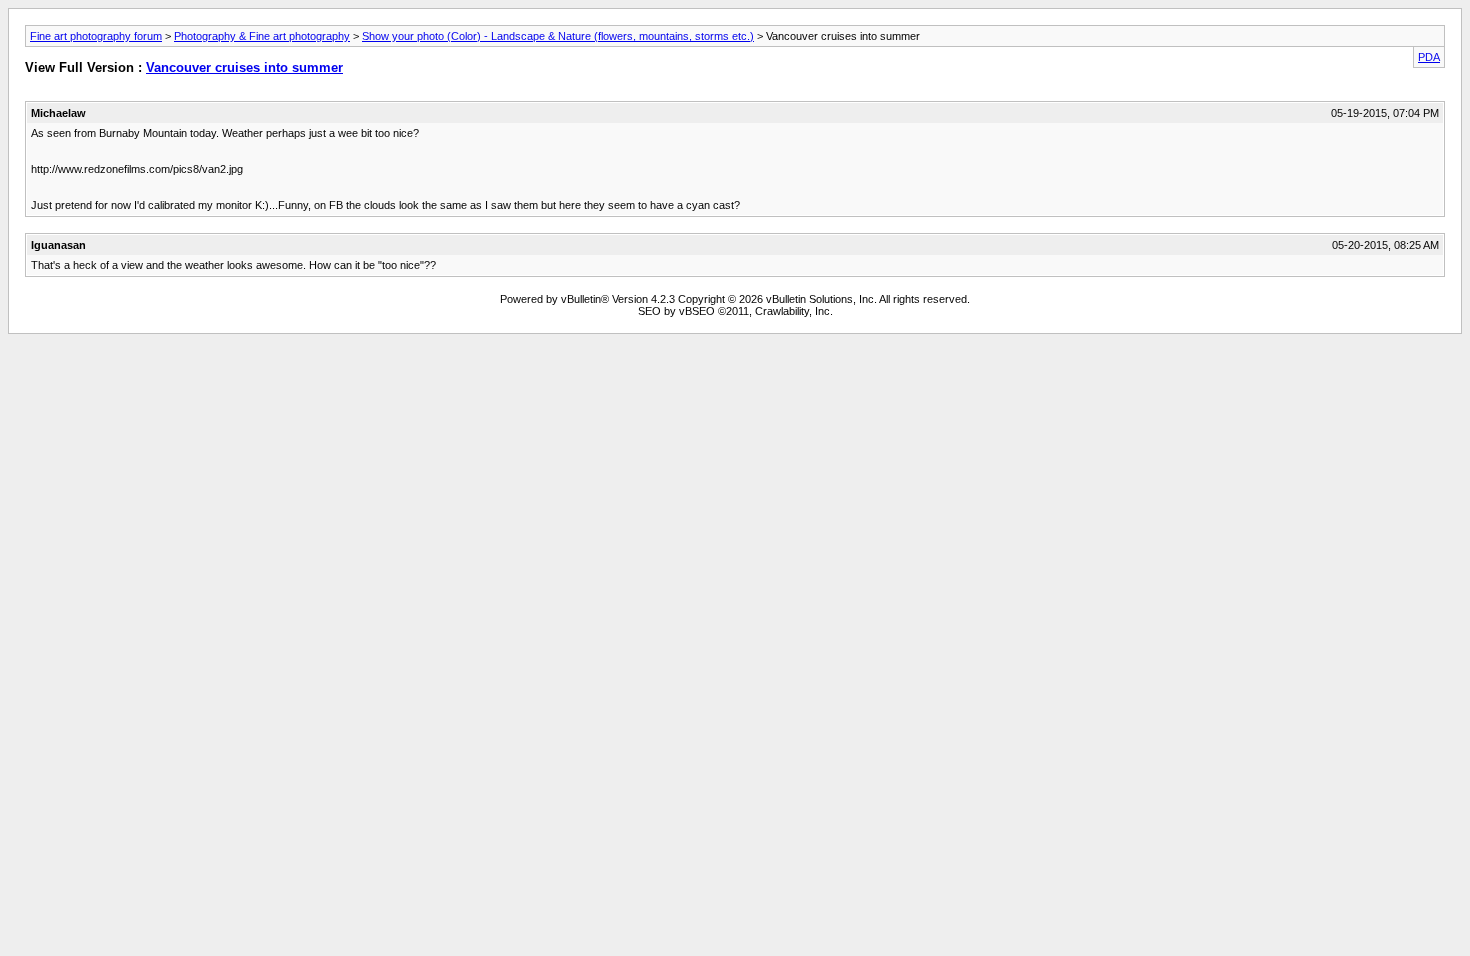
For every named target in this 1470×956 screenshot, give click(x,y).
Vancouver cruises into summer (244, 67)
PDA (1429, 57)
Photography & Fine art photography (262, 36)
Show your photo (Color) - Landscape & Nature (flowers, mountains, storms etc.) (558, 36)
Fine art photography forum (96, 36)
